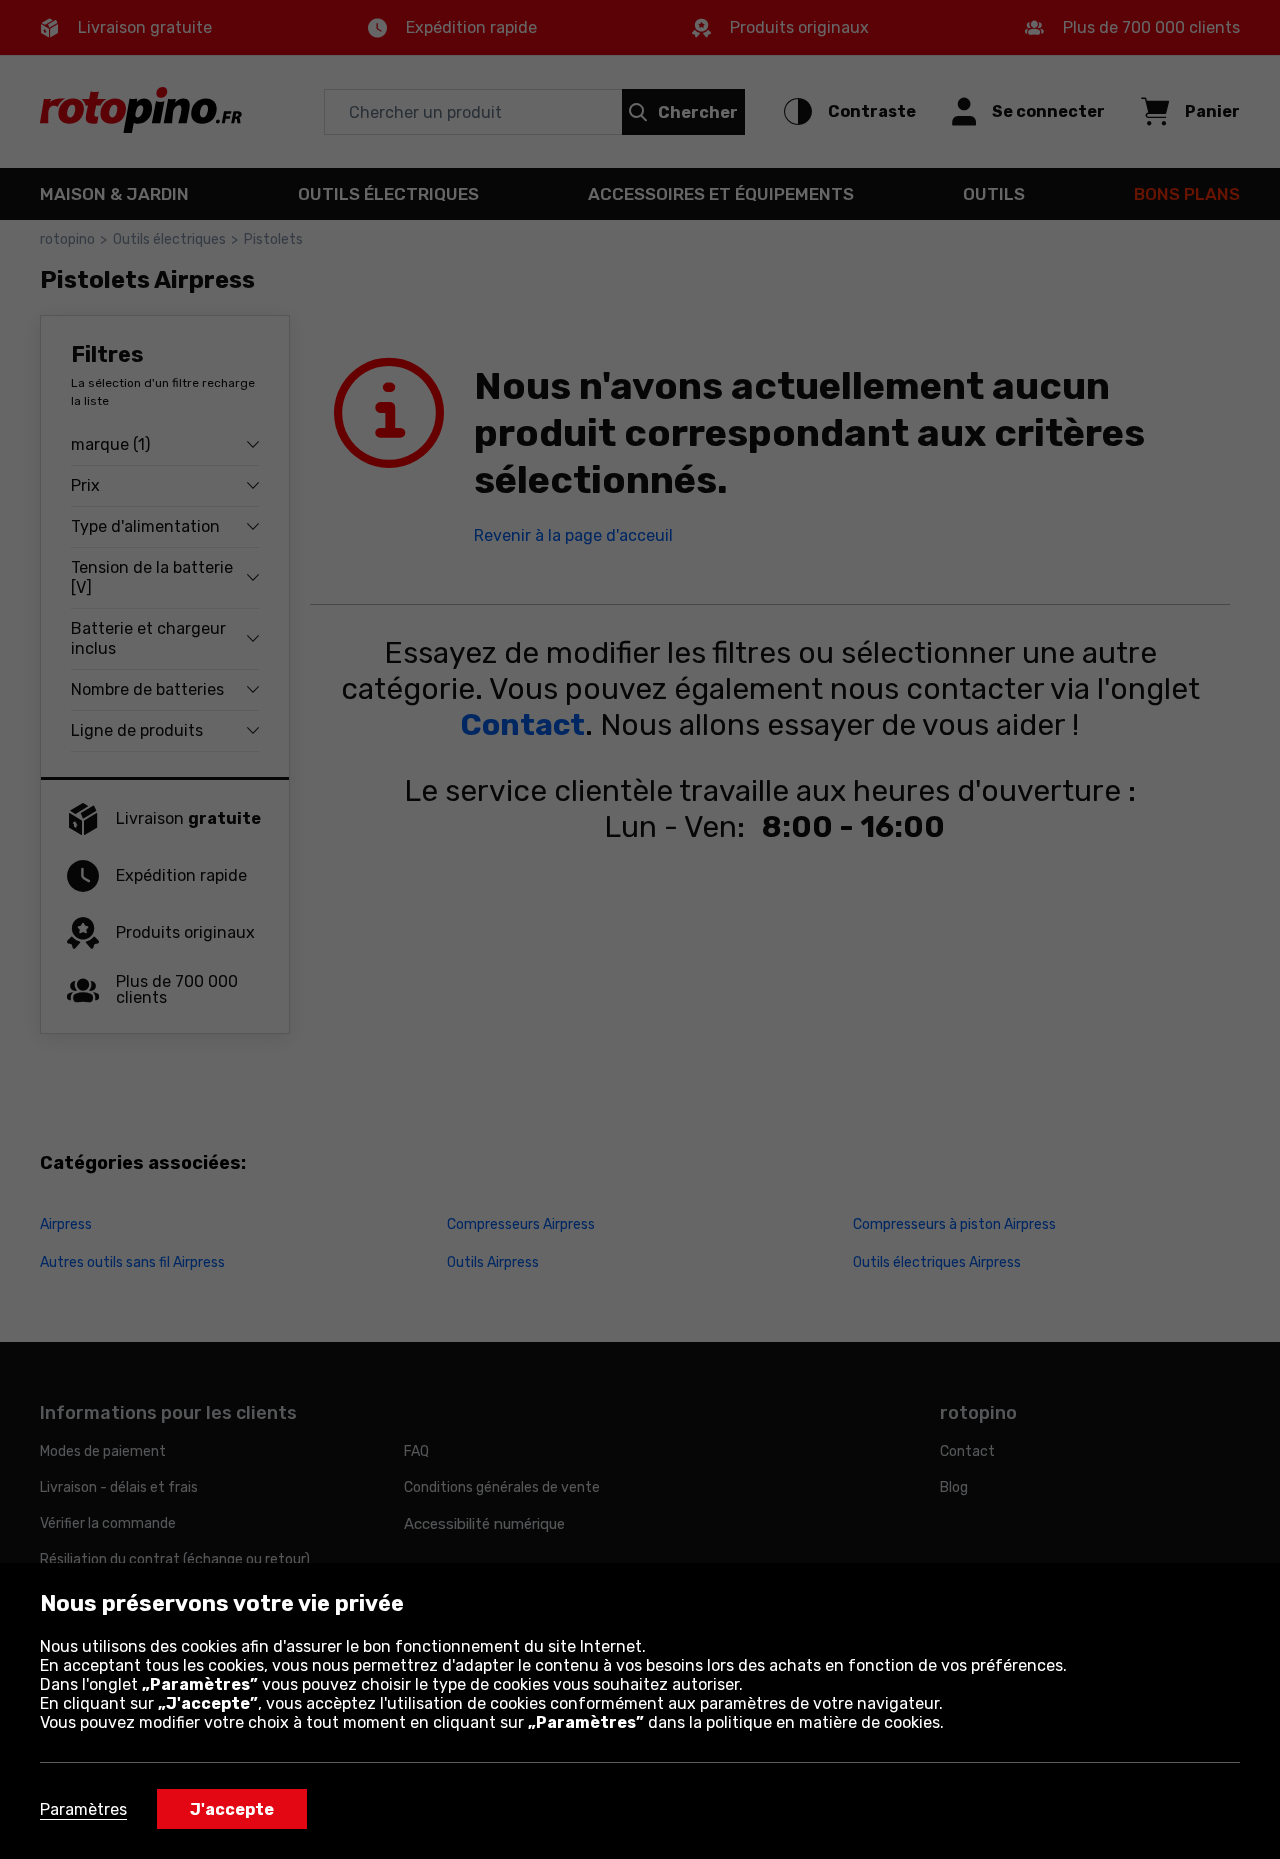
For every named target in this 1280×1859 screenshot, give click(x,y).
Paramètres (83, 1809)
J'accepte (232, 1809)
